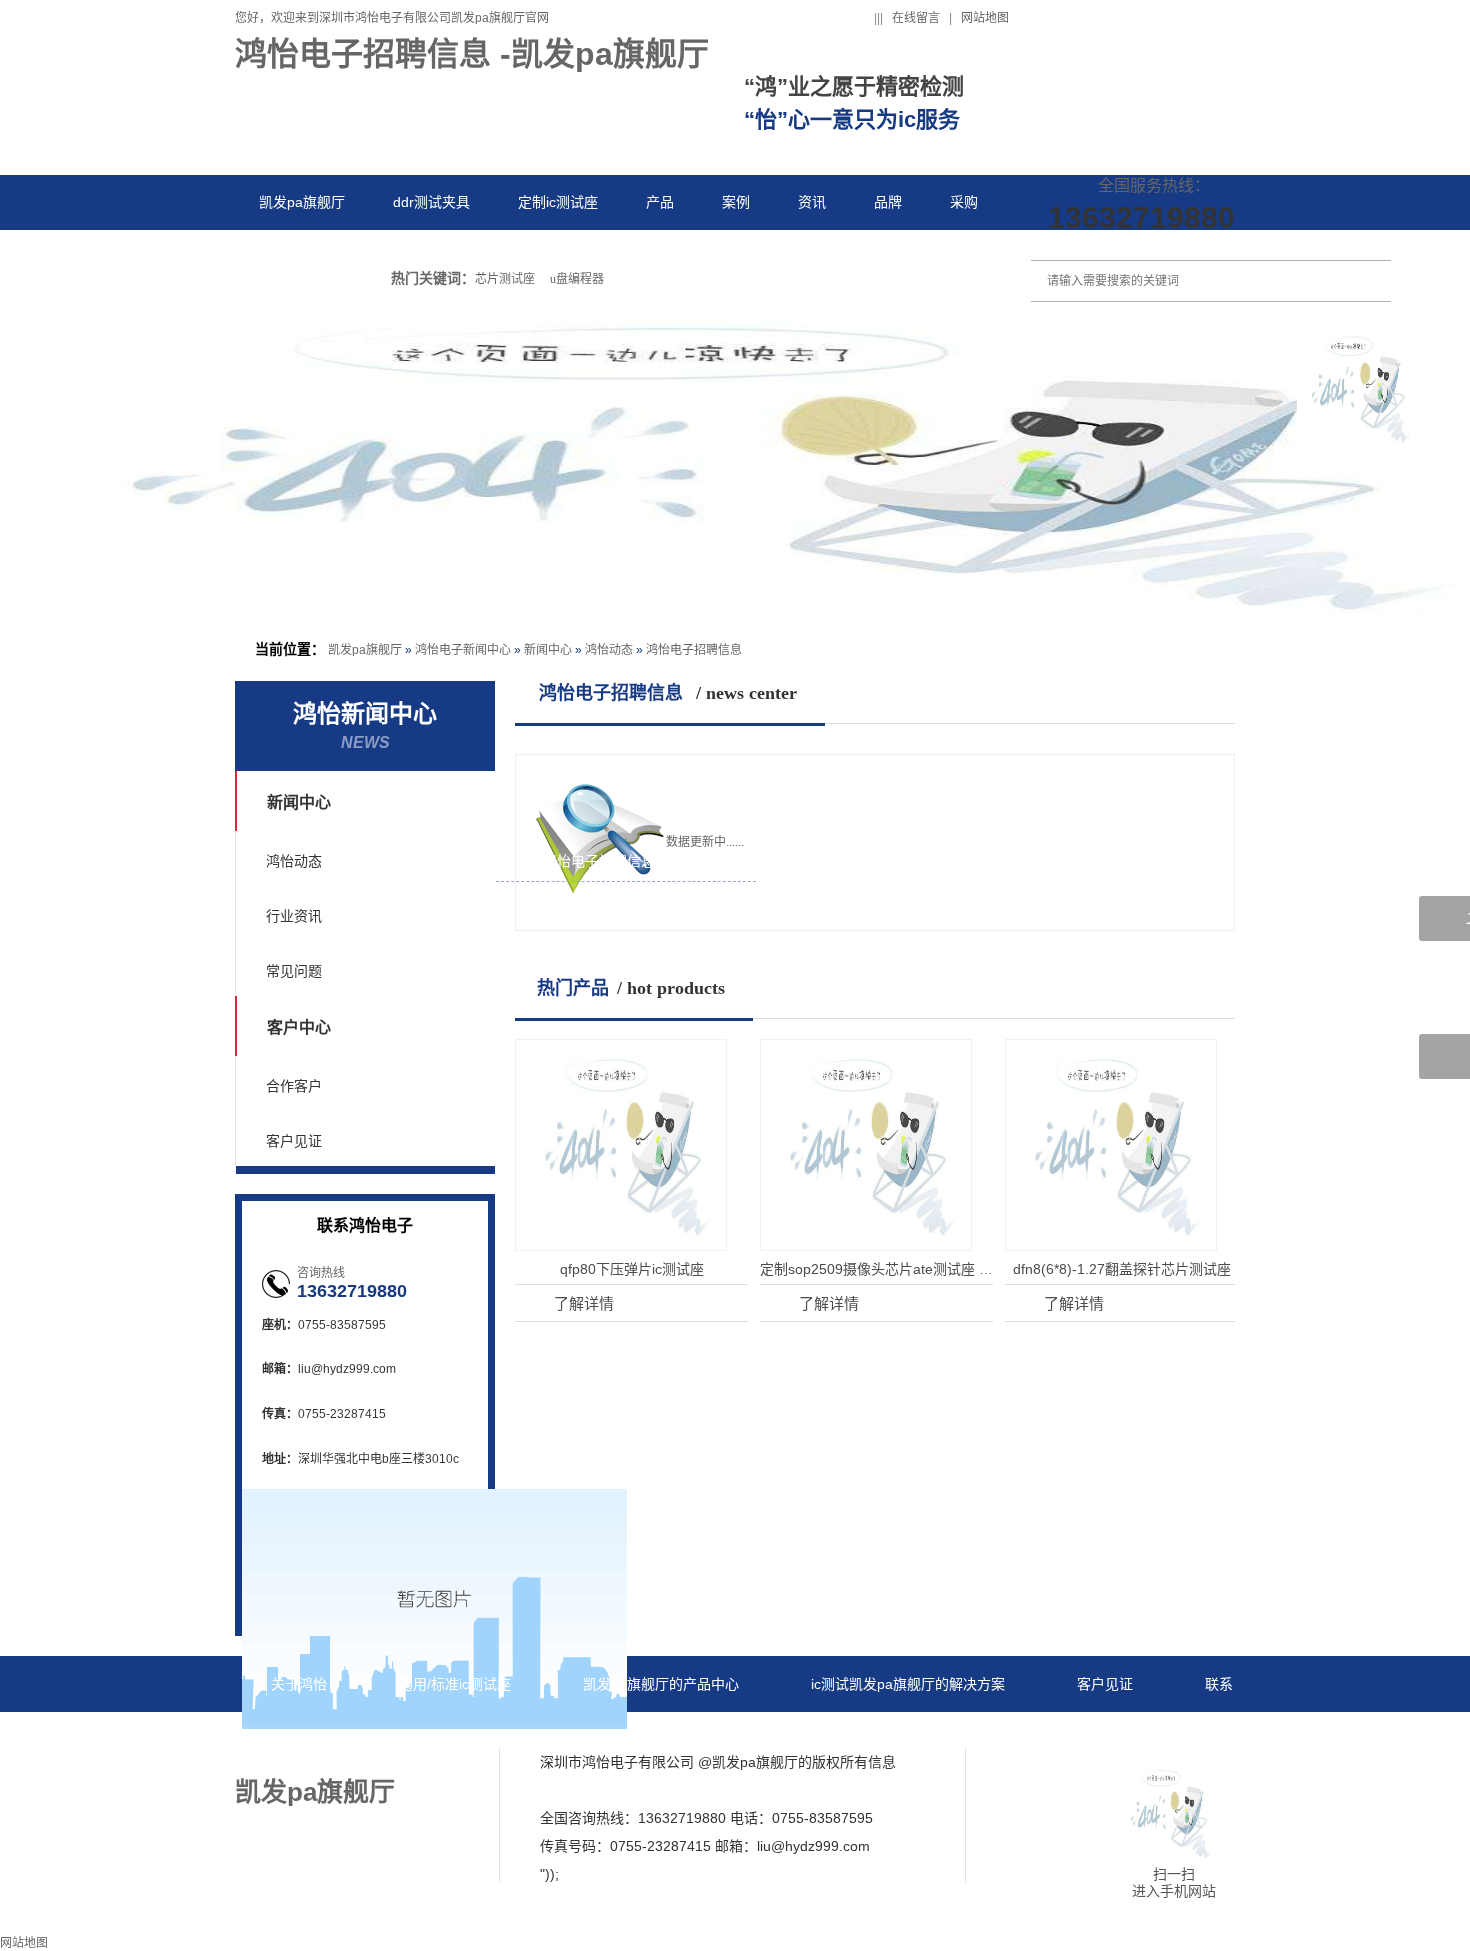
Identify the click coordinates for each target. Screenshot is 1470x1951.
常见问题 (294, 971)
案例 (736, 202)
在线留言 (916, 18)
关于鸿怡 (299, 1684)
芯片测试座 (505, 279)
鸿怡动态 (609, 650)
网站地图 (985, 18)
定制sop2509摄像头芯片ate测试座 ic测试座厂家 (909, 1269)
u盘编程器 (577, 279)
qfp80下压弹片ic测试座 (632, 1269)
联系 (273, 257)
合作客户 (294, 1086)
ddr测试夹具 (431, 202)
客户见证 (294, 1141)
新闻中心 (548, 650)
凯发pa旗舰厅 (302, 202)
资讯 (812, 202)
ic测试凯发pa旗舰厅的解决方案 (908, 1684)
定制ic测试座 (558, 202)
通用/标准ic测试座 (455, 1684)
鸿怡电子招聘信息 (694, 650)
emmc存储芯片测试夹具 (610, 912)
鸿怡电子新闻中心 (463, 650)
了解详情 (572, 1301)
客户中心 (299, 1027)
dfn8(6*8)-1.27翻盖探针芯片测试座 (1122, 1269)
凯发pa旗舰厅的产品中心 (661, 1684)
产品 (660, 202)
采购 (964, 202)
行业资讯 (294, 916)
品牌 (888, 202)
